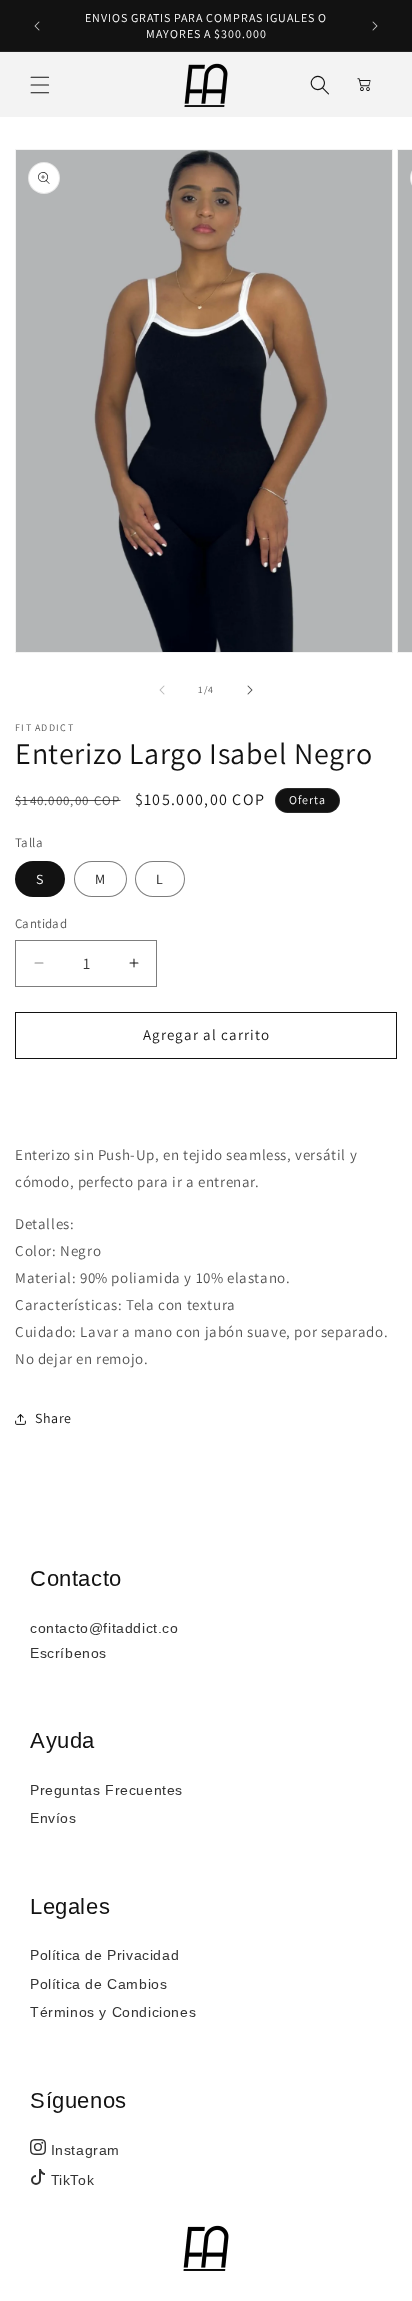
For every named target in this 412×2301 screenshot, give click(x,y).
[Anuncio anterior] (37, 26)
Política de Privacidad (104, 1955)
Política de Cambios (98, 1984)
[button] (40, 85)
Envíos (53, 1818)
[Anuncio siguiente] (375, 26)
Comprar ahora (206, 1092)
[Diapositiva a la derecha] (250, 690)
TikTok (70, 2180)
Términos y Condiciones (113, 2012)
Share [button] (53, 1418)
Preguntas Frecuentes (106, 1790)
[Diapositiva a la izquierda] (162, 690)
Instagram (83, 2150)
